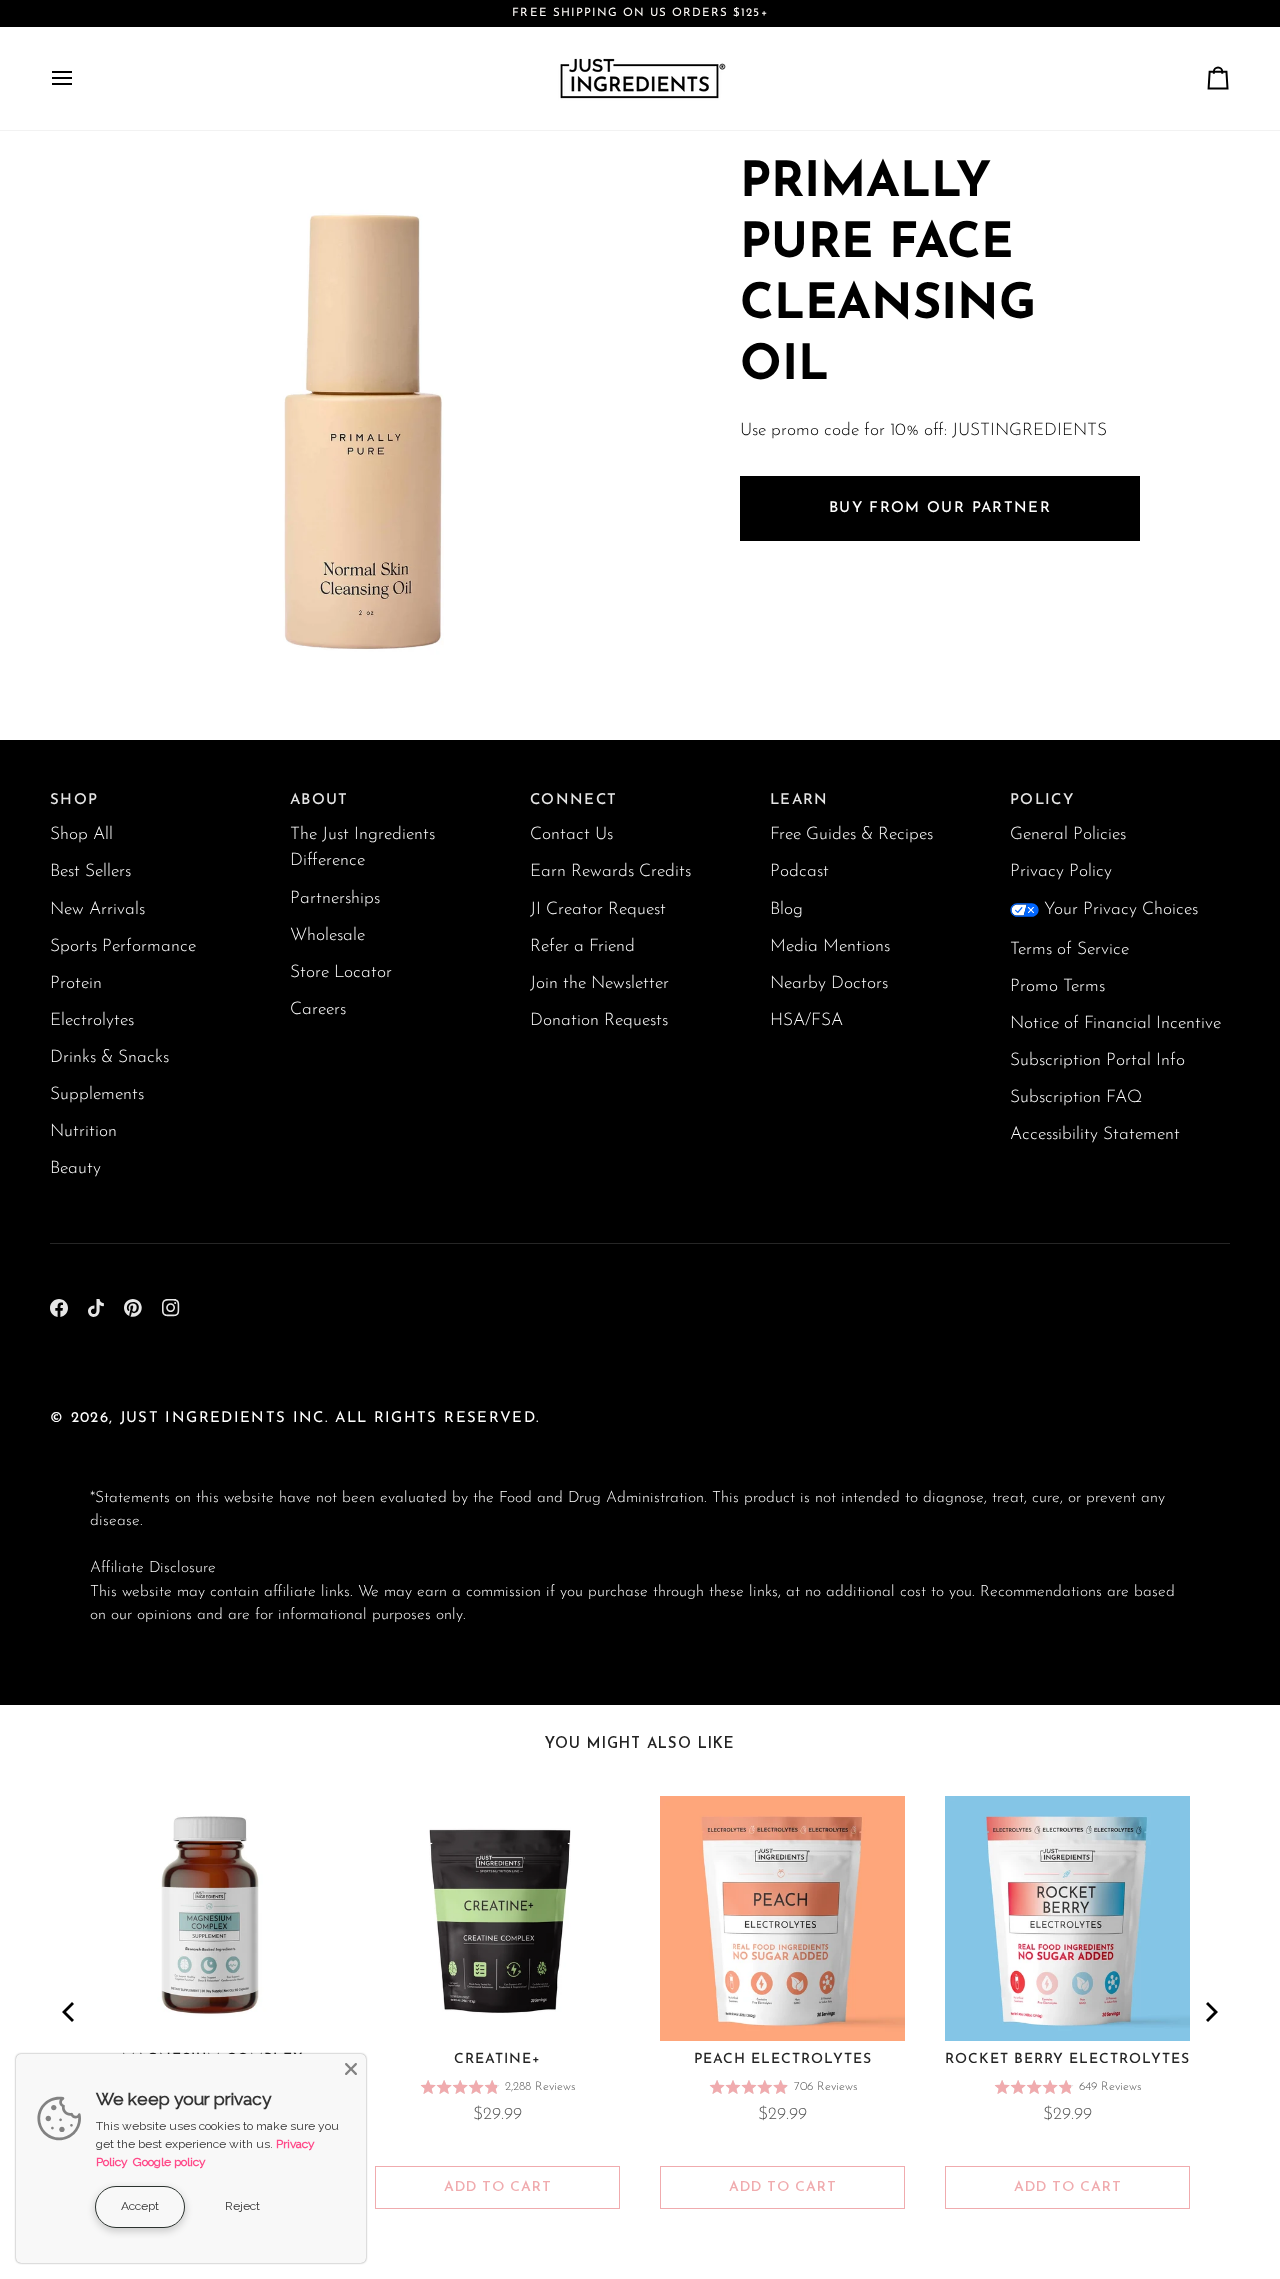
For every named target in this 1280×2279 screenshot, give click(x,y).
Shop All (81, 834)
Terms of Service (1069, 949)
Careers (318, 1009)
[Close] (351, 2069)
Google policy (169, 2162)
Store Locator (341, 972)
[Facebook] (59, 1308)
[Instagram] (171, 1308)
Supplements (97, 1094)
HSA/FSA (806, 1020)
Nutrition (83, 1131)
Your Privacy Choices (1121, 909)
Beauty (75, 1168)
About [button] (319, 800)
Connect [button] (573, 800)
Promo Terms (1057, 986)
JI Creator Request (598, 909)
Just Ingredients (203, 1418)
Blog (786, 909)
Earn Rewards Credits (610, 871)
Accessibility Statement (1095, 1134)
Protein (76, 983)
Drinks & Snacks (109, 1057)
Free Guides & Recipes (851, 834)
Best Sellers (90, 871)
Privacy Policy (1061, 871)
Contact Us (571, 834)
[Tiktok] (96, 1308)
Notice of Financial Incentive (1115, 1023)
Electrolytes (92, 1020)
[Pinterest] (133, 1308)
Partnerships (335, 898)
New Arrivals (97, 909)
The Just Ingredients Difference (362, 847)
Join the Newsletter (599, 983)
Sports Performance (123, 946)
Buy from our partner (940, 507)
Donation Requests (599, 1020)
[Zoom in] (127, 666)
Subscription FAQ (1076, 1097)
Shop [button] (74, 800)
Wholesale (327, 935)
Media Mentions (830, 946)
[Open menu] (80, 78)
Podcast (799, 871)
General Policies (1068, 834)
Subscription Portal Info (1097, 1060)
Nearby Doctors (829, 983)
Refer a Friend (582, 946)
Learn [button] (799, 800)
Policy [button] (1042, 800)
